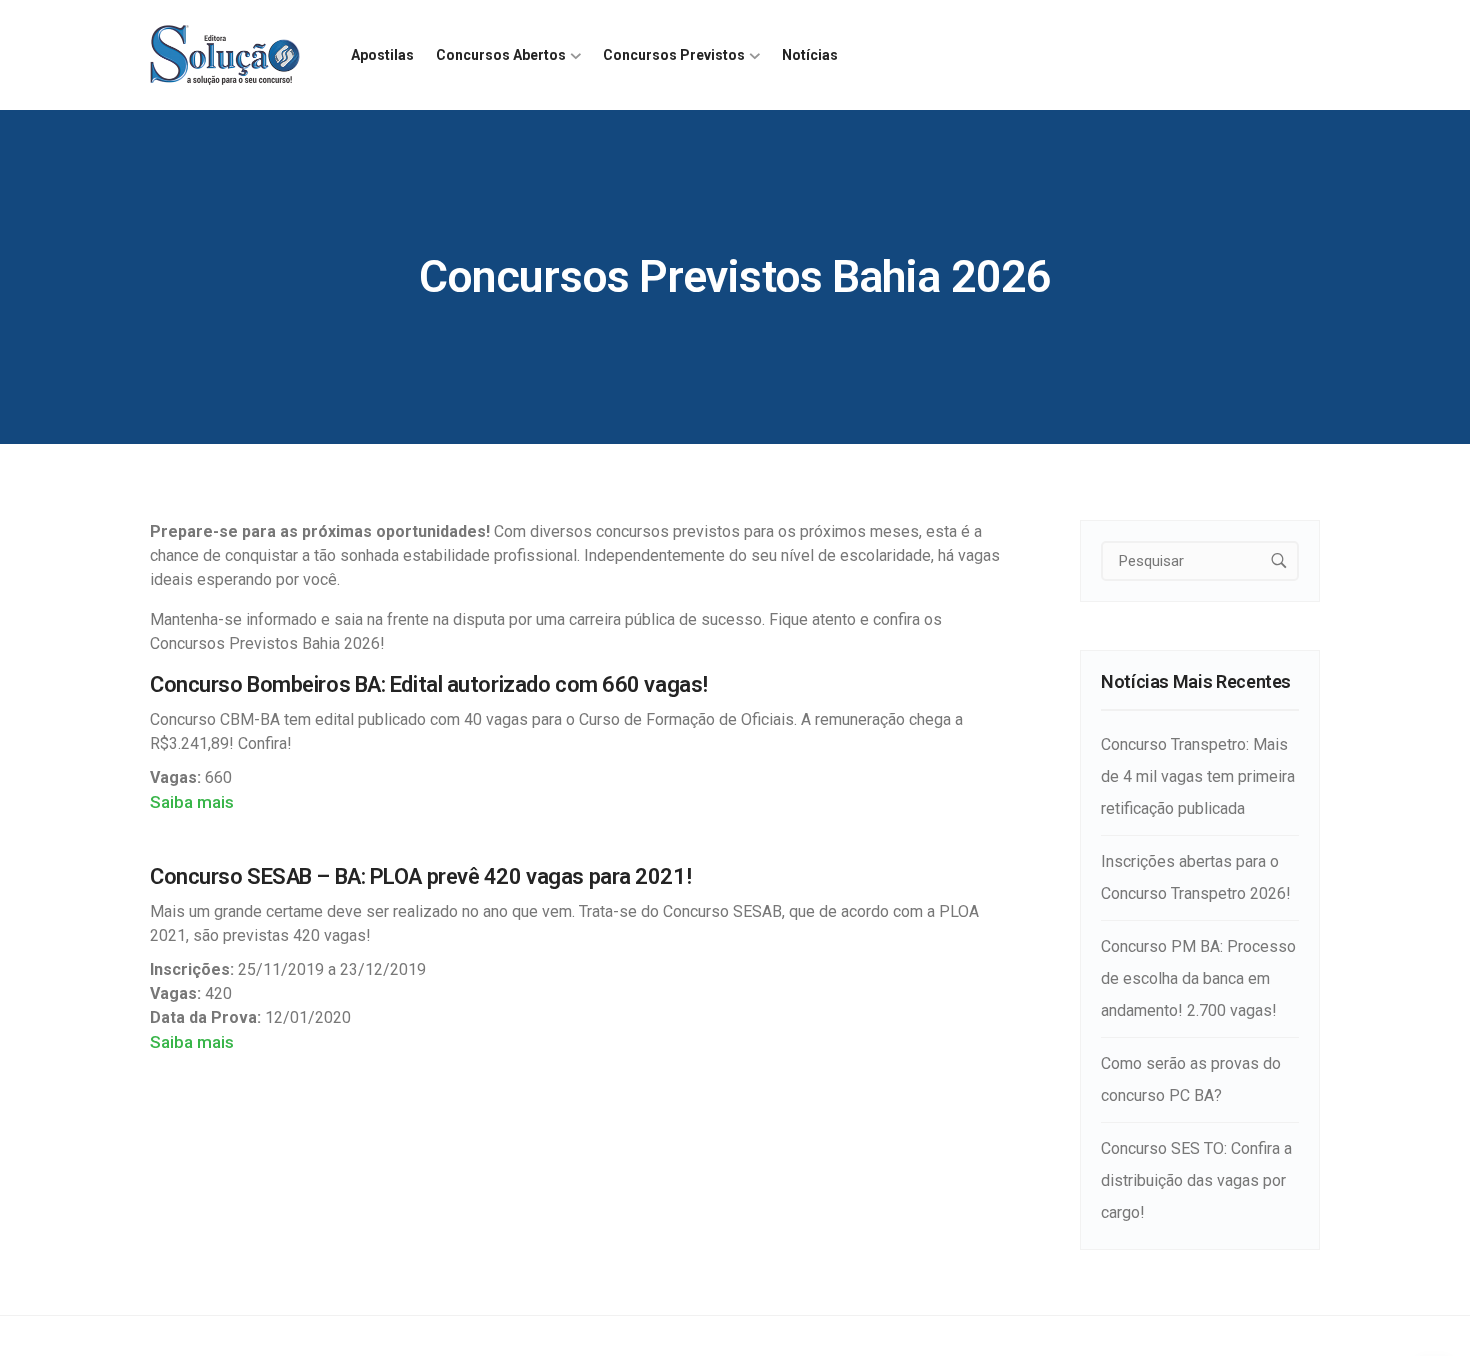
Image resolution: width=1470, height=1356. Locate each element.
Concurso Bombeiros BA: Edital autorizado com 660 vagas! (429, 684)
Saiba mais (192, 802)
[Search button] (1279, 561)
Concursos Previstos (674, 55)
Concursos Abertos (501, 55)
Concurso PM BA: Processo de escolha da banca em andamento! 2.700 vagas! (1198, 978)
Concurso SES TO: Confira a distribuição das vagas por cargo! (1196, 1180)
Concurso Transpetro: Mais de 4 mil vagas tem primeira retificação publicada (1198, 776)
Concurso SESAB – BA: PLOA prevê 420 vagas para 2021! (420, 876)
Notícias (810, 55)
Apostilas (382, 55)
